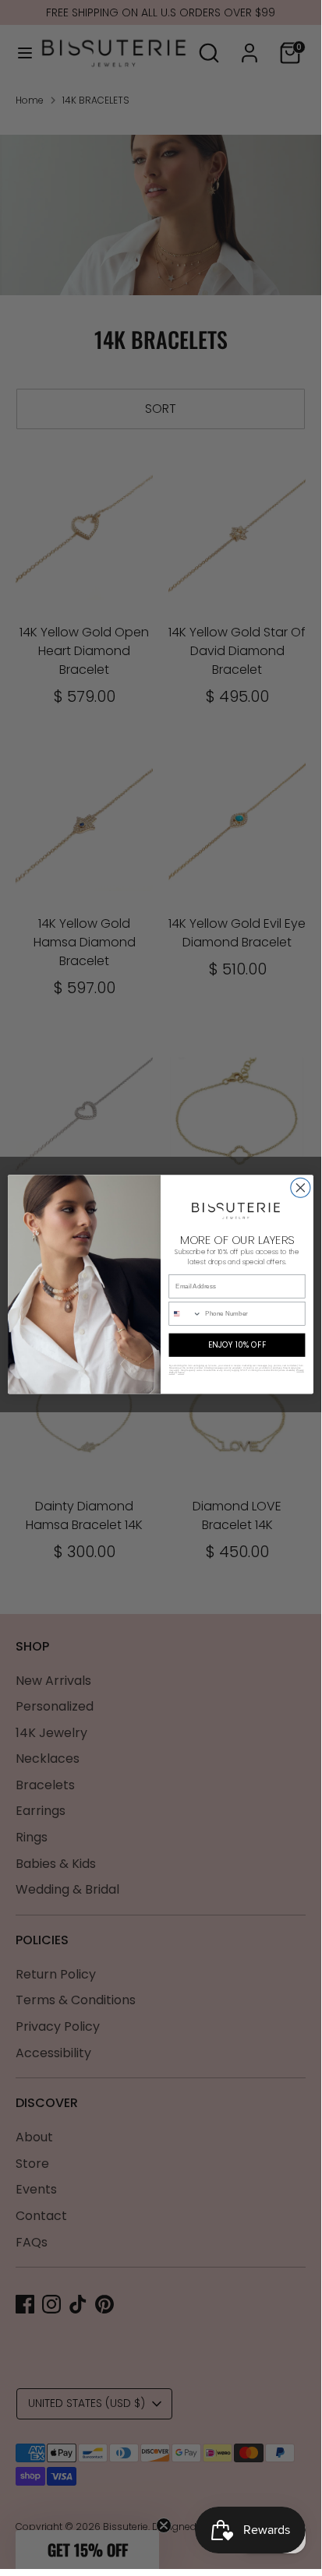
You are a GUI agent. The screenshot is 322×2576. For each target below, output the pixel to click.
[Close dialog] (301, 1188)
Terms (181, 1373)
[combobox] (185, 1314)
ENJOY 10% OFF (237, 1345)
